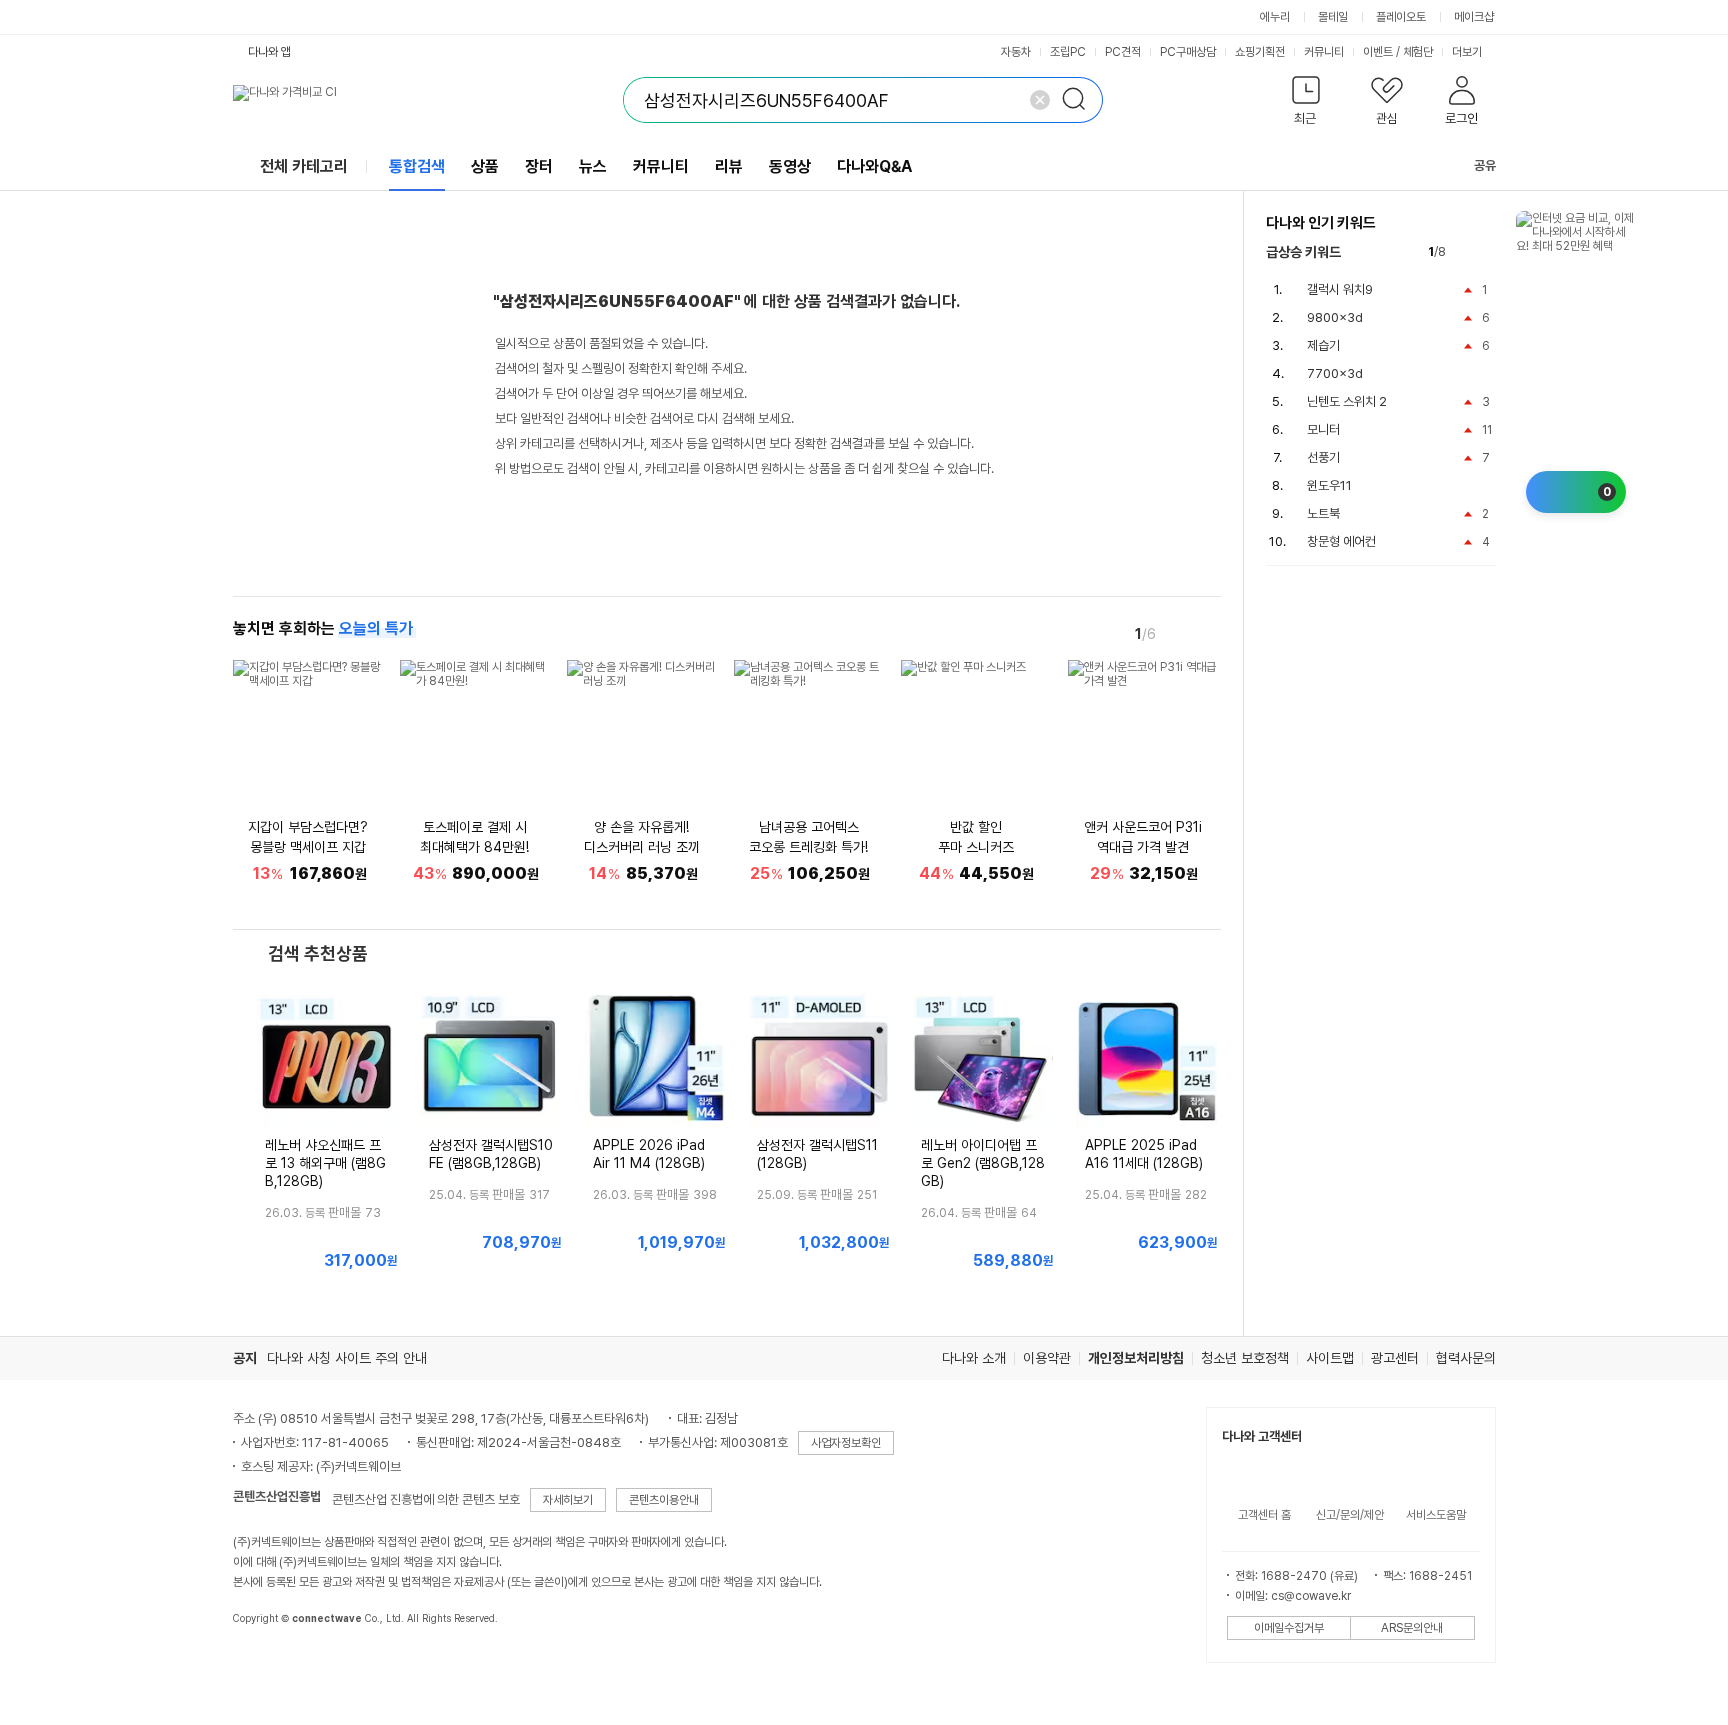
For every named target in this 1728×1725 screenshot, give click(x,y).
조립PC (1068, 52)
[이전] (1179, 633)
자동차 (1016, 52)
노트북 (1323, 513)
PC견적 (1123, 52)
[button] (1306, 104)
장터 (539, 166)
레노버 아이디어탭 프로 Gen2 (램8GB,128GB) (983, 1163)
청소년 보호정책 (1245, 1358)
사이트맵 (1330, 1358)
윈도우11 (1329, 485)
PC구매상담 (1188, 52)
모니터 (1323, 429)
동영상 (790, 166)
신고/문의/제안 (1350, 1515)
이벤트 (1378, 52)
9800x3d (1335, 317)
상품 (485, 166)
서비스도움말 (1436, 1515)
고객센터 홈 (1264, 1515)
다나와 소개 (974, 1358)
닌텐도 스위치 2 (1347, 401)
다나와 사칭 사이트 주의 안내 (347, 1358)
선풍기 (1323, 457)
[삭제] (1040, 100)
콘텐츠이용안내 (664, 1500)
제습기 (1323, 345)
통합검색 (417, 166)
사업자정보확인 (846, 1443)
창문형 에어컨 (1341, 541)
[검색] (1080, 100)
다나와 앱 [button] (269, 52)
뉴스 (593, 166)
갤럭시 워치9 (1340, 289)
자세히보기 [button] (568, 1500)
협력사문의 (1466, 1358)
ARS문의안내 (1412, 1628)
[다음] (1207, 633)
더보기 (1468, 52)
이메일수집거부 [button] (1289, 1628)
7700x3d (1335, 373)
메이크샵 (1474, 17)
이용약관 (1047, 1358)
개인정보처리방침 (1136, 1358)
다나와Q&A (874, 166)
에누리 (1275, 17)
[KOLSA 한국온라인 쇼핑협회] (269, 1664)
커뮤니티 (1324, 52)
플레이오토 (1401, 17)
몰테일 (1333, 17)
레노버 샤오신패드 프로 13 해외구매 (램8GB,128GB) (325, 1163)
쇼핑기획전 (1260, 52)
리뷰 (729, 166)
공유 (1485, 165)
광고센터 (1395, 1358)
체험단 (1418, 52)
